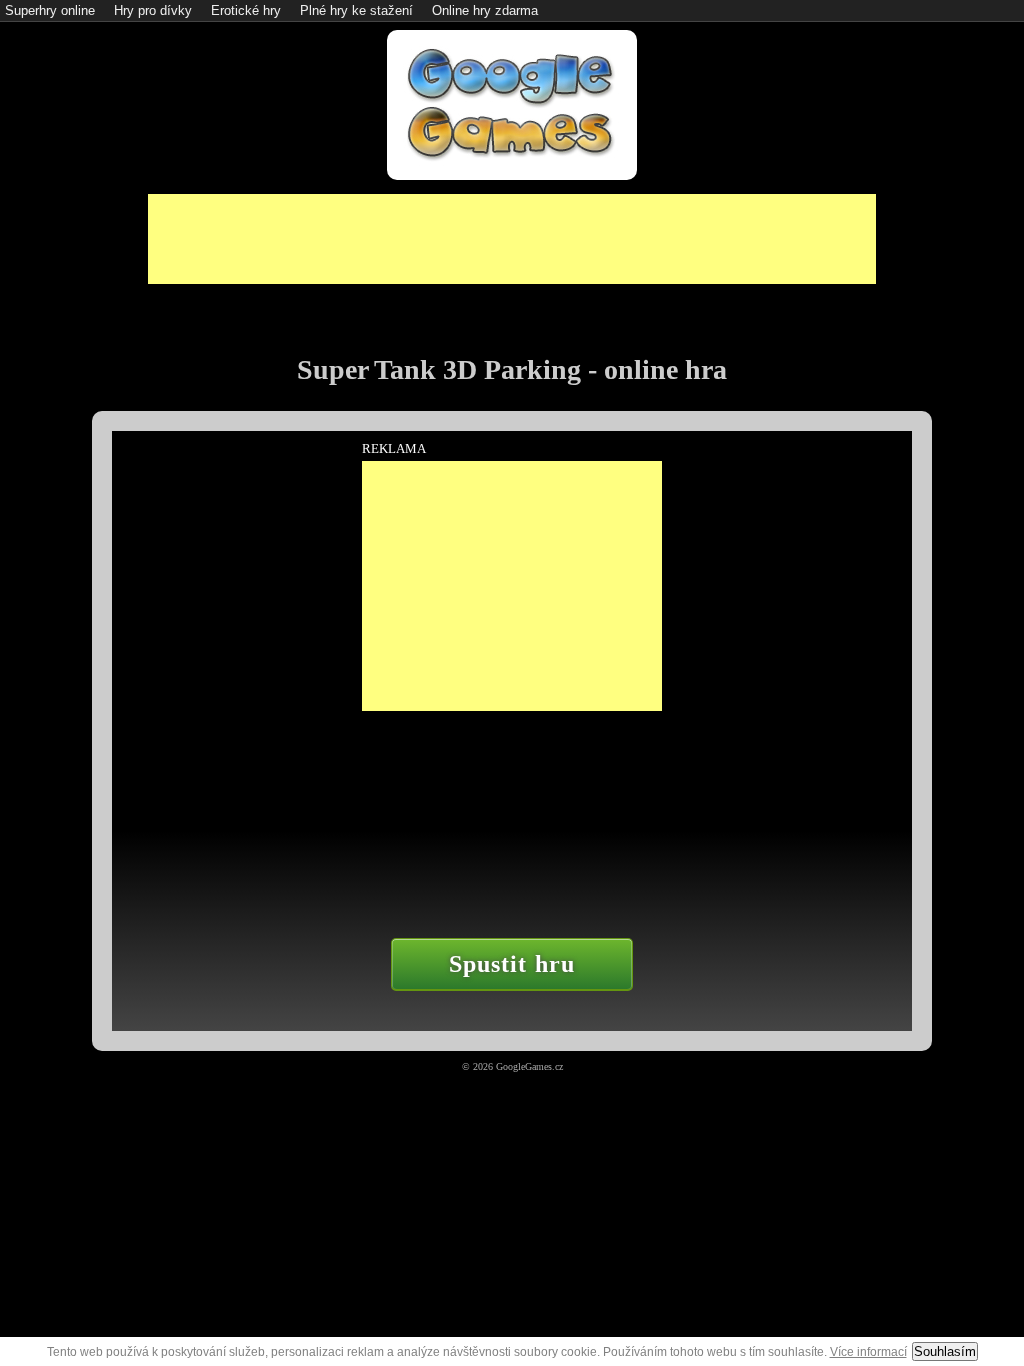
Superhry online (50, 10)
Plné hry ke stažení (356, 10)
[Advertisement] (512, 239)
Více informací (868, 1352)
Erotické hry (246, 10)
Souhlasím (945, 1351)
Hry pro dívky (153, 10)
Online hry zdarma (485, 10)
